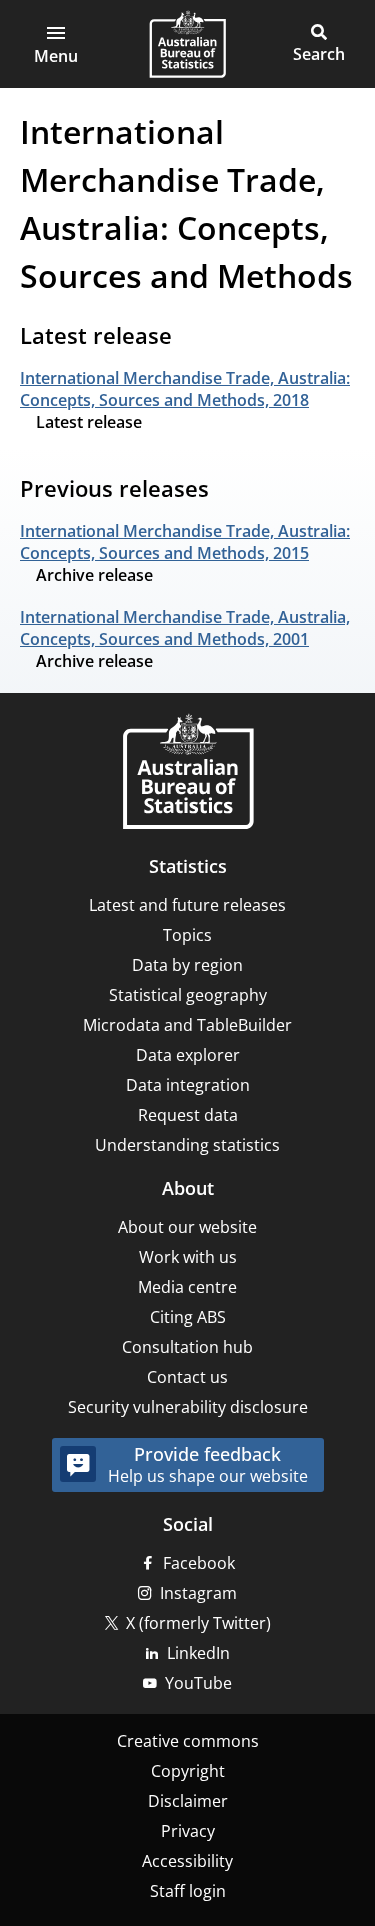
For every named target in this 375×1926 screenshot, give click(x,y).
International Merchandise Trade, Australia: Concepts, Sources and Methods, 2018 (185, 389)
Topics (187, 935)
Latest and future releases (187, 905)
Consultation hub (187, 1347)
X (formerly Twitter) (198, 1623)
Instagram (198, 1593)
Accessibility (187, 1861)
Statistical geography (188, 995)
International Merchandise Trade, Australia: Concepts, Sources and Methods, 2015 (185, 542)
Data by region (187, 965)
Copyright (188, 1771)
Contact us (187, 1377)
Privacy (188, 1831)
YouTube (198, 1683)
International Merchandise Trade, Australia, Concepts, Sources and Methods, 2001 (185, 628)
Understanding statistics (187, 1145)
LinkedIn (198, 1653)
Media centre (187, 1287)
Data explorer (188, 1055)
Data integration (188, 1085)
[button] (56, 44)
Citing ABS (188, 1317)
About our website (187, 1227)
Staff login (188, 1891)
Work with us (188, 1257)
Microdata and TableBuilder (187, 1025)
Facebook (199, 1563)
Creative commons (188, 1741)
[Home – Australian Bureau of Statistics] (188, 773)
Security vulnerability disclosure (188, 1407)
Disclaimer (188, 1801)
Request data (188, 1115)
